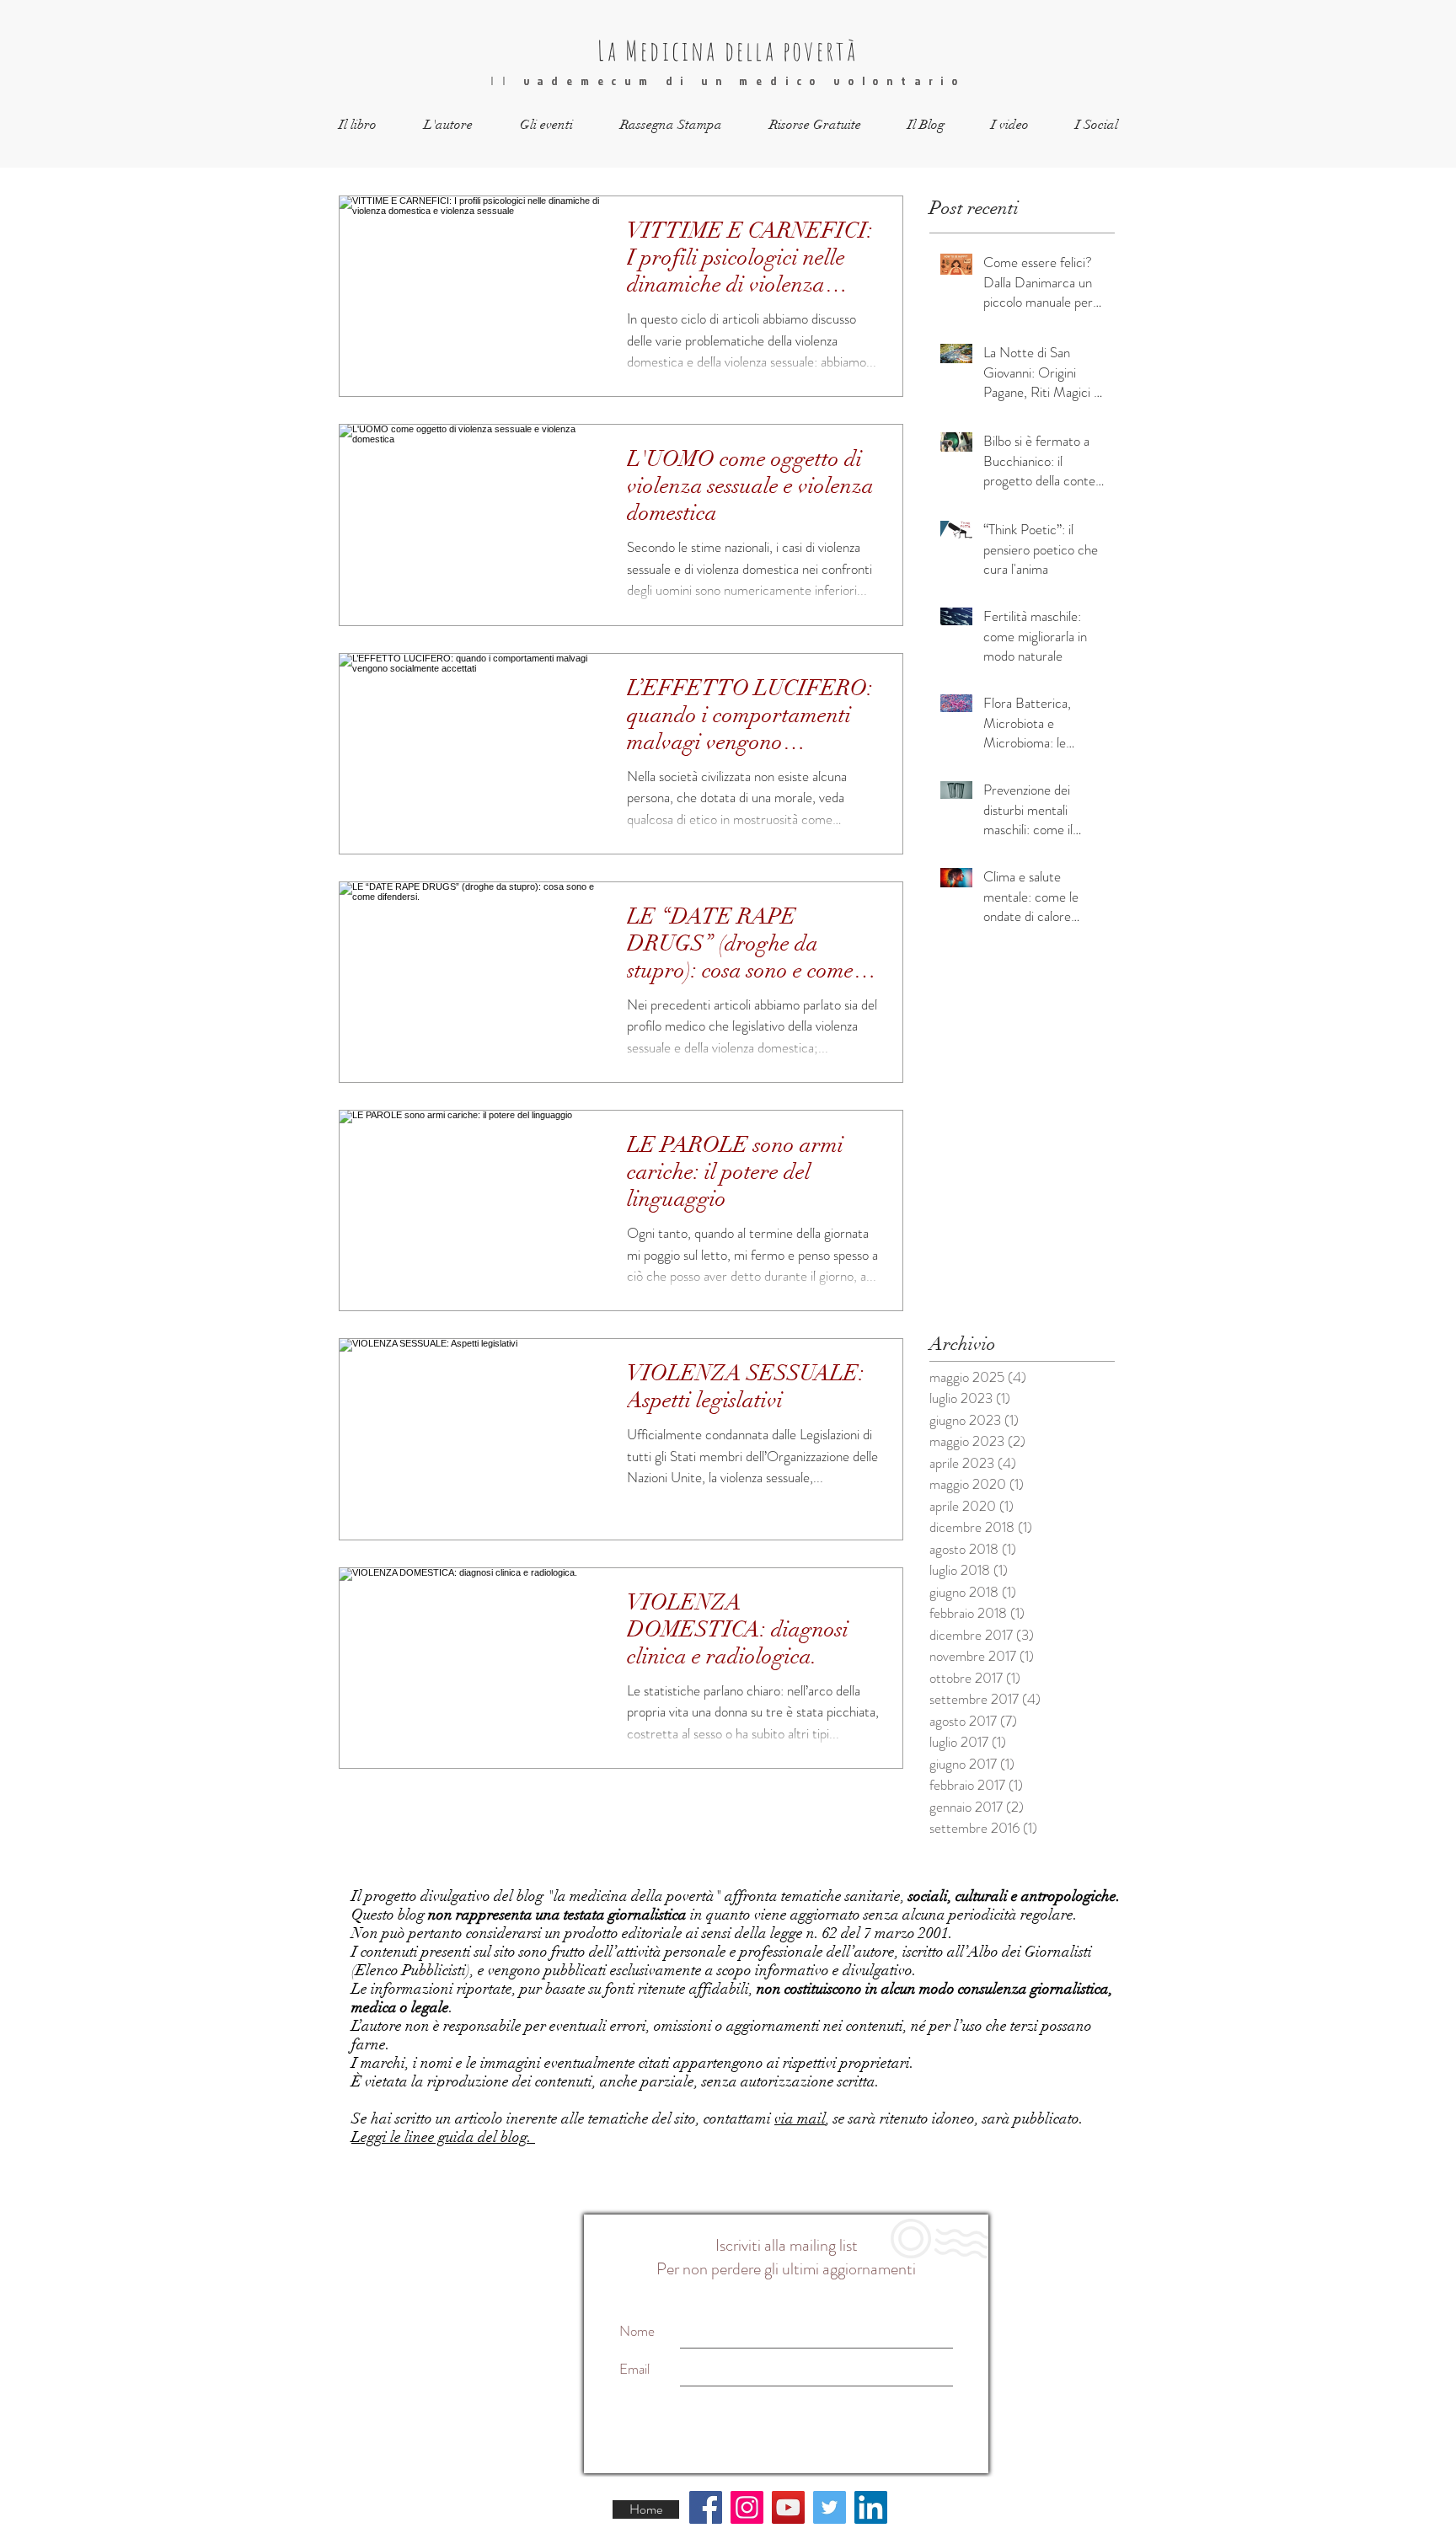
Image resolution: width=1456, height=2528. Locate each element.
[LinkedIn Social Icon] (871, 2507)
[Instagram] (747, 2507)
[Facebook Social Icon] (706, 2507)
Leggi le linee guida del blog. (443, 2137)
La (608, 50)
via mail (800, 2118)
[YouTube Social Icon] (788, 2507)
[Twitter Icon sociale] (830, 2507)
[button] (358, 125)
